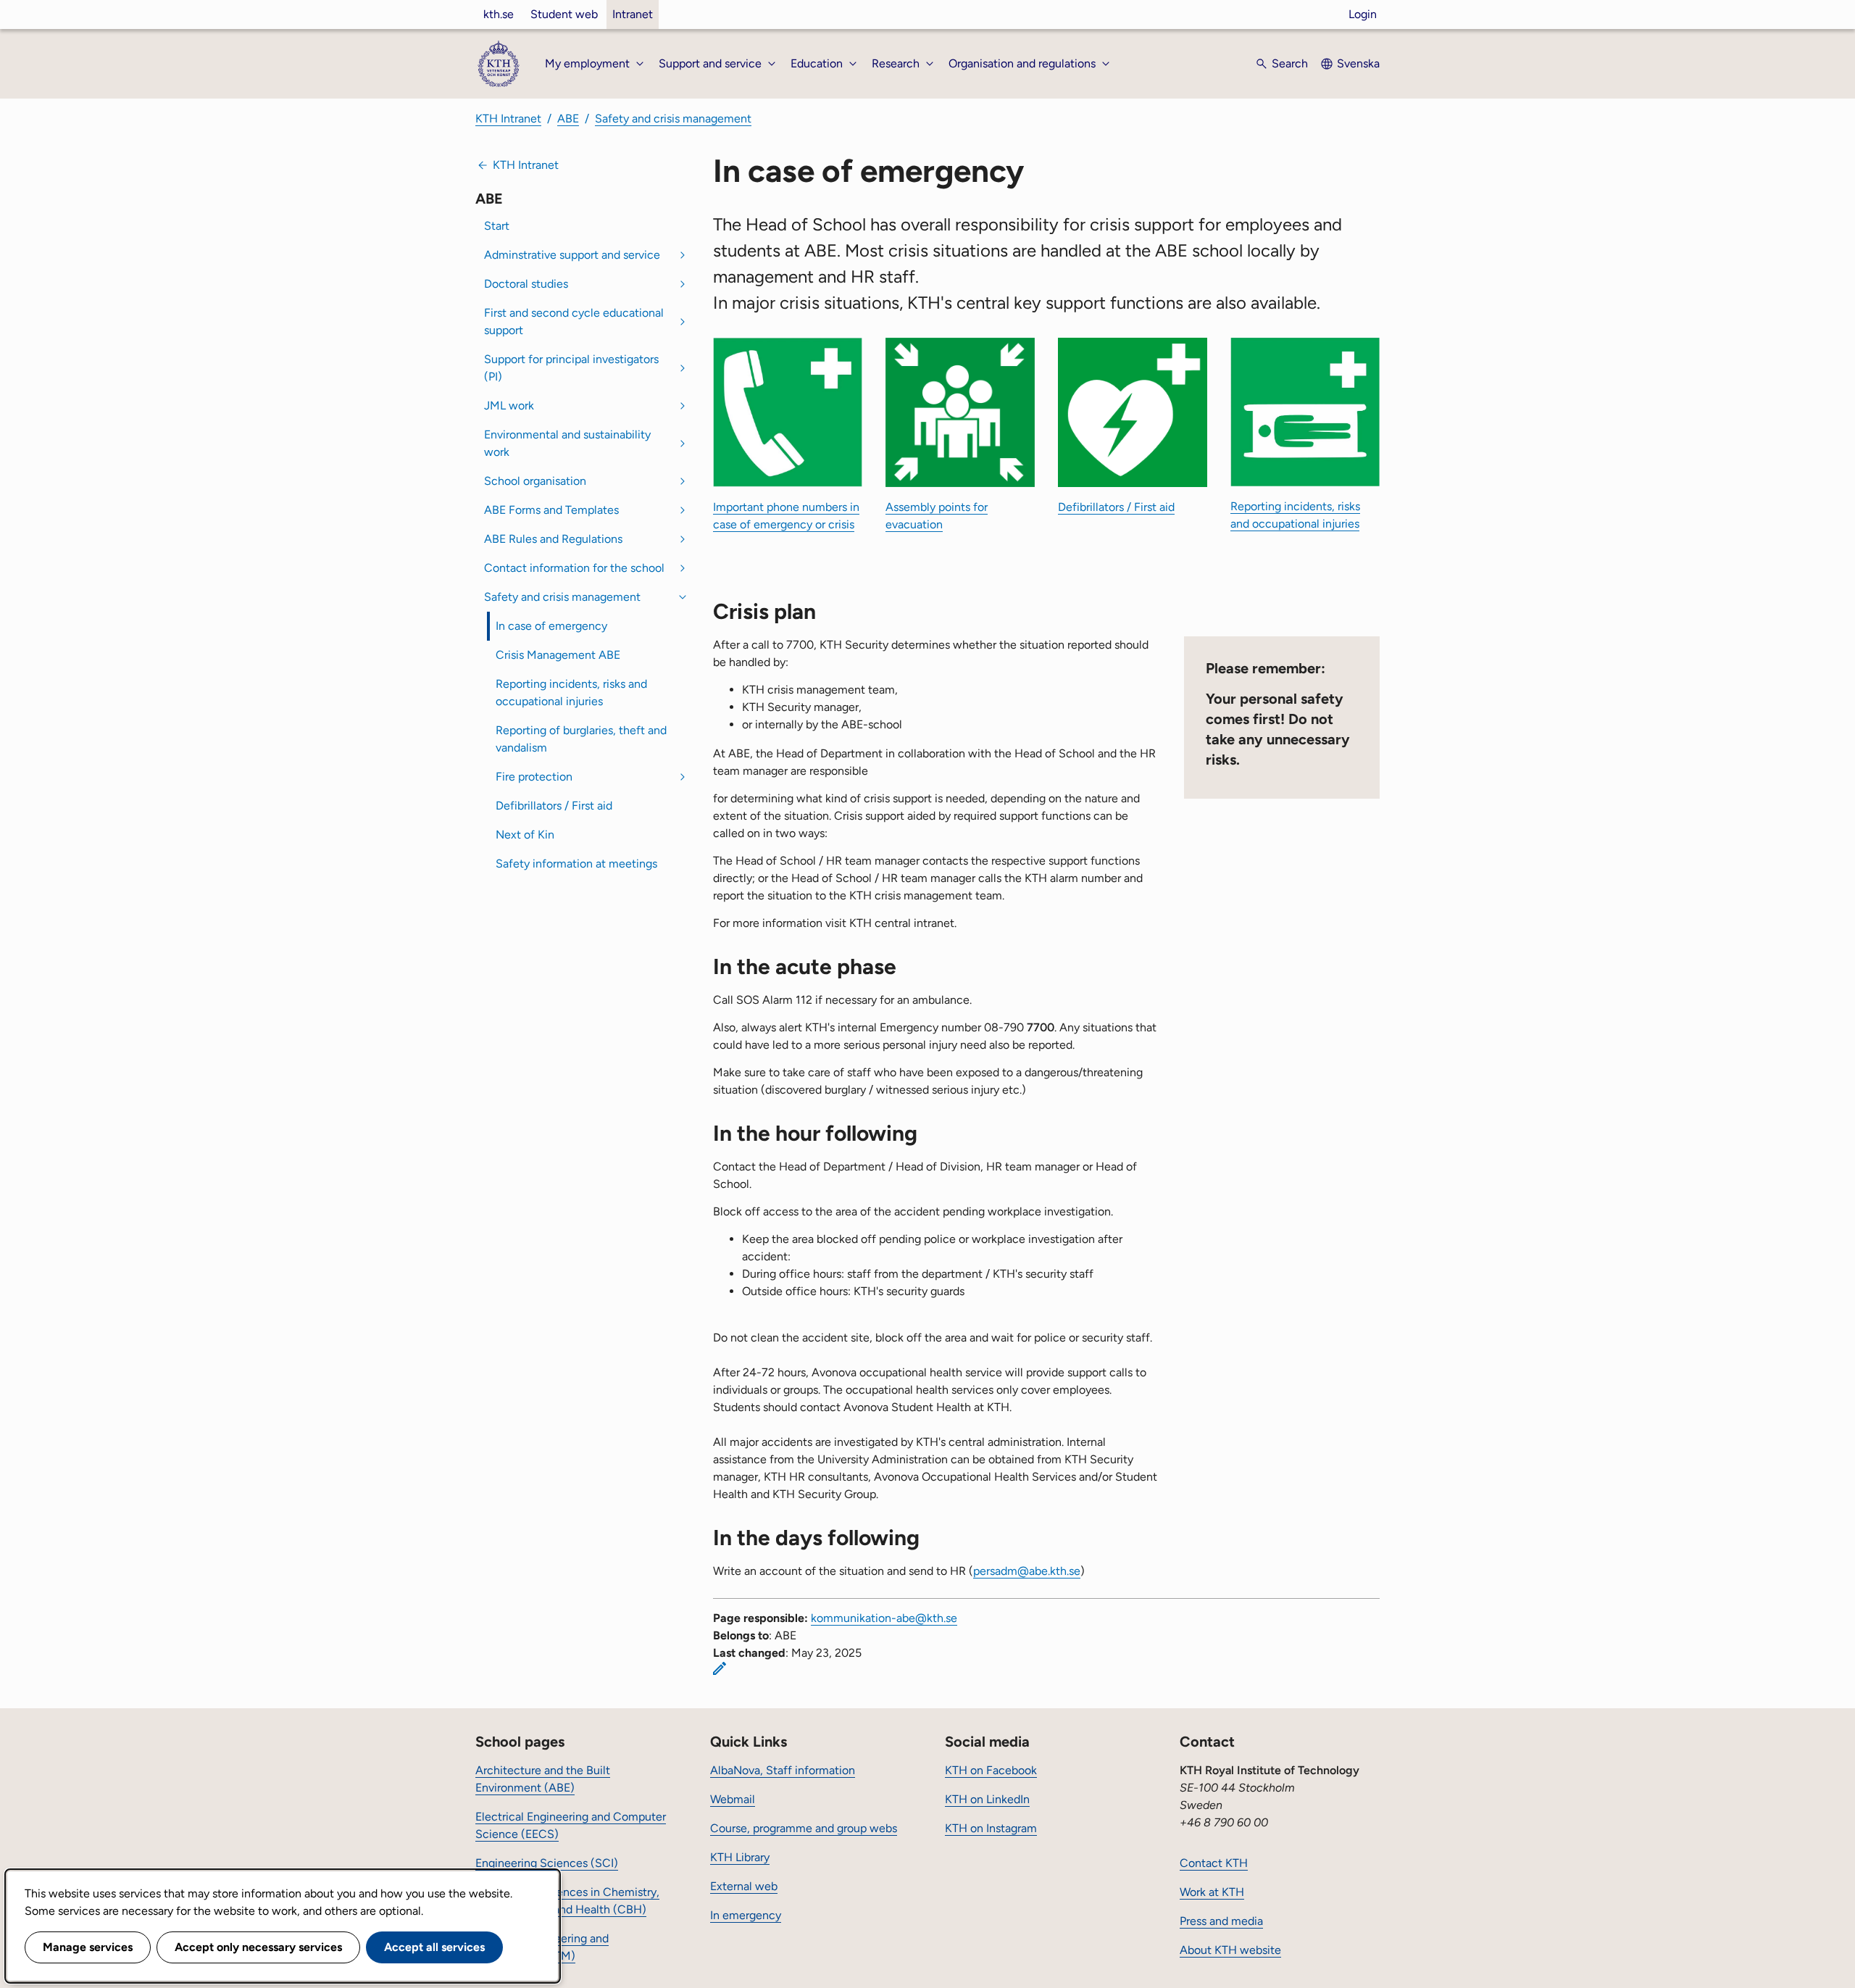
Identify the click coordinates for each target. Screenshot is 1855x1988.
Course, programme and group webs (804, 1828)
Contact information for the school (574, 568)
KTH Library (740, 1857)
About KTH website (1230, 1950)
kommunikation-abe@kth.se (884, 1618)
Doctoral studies (526, 284)
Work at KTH (1212, 1892)
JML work (509, 405)
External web (744, 1886)
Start (497, 226)
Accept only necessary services (258, 1947)
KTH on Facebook (991, 1770)
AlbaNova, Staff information (783, 1770)
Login (1363, 14)
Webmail (733, 1799)
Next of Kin (525, 835)
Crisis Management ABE (558, 655)
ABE (568, 118)
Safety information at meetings (576, 864)
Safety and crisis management (673, 118)
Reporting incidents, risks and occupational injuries (571, 693)
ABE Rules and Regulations (553, 539)
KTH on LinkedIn (987, 1799)
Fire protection (534, 777)
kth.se (499, 14)
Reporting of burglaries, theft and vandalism (581, 739)
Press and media (1221, 1921)
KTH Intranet (508, 118)
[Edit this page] (720, 1668)
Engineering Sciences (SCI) (547, 1863)
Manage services (88, 1947)
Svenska (1358, 63)
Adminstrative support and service (572, 255)
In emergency (746, 1915)
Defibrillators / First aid (554, 806)
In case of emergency (551, 626)
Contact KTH (1214, 1863)
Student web (564, 14)
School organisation (535, 481)
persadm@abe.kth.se (1027, 1571)
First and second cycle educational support (574, 321)
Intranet (633, 14)
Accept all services (434, 1947)
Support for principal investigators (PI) (571, 368)
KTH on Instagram (991, 1828)
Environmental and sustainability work (567, 443)
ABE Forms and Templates (551, 510)
